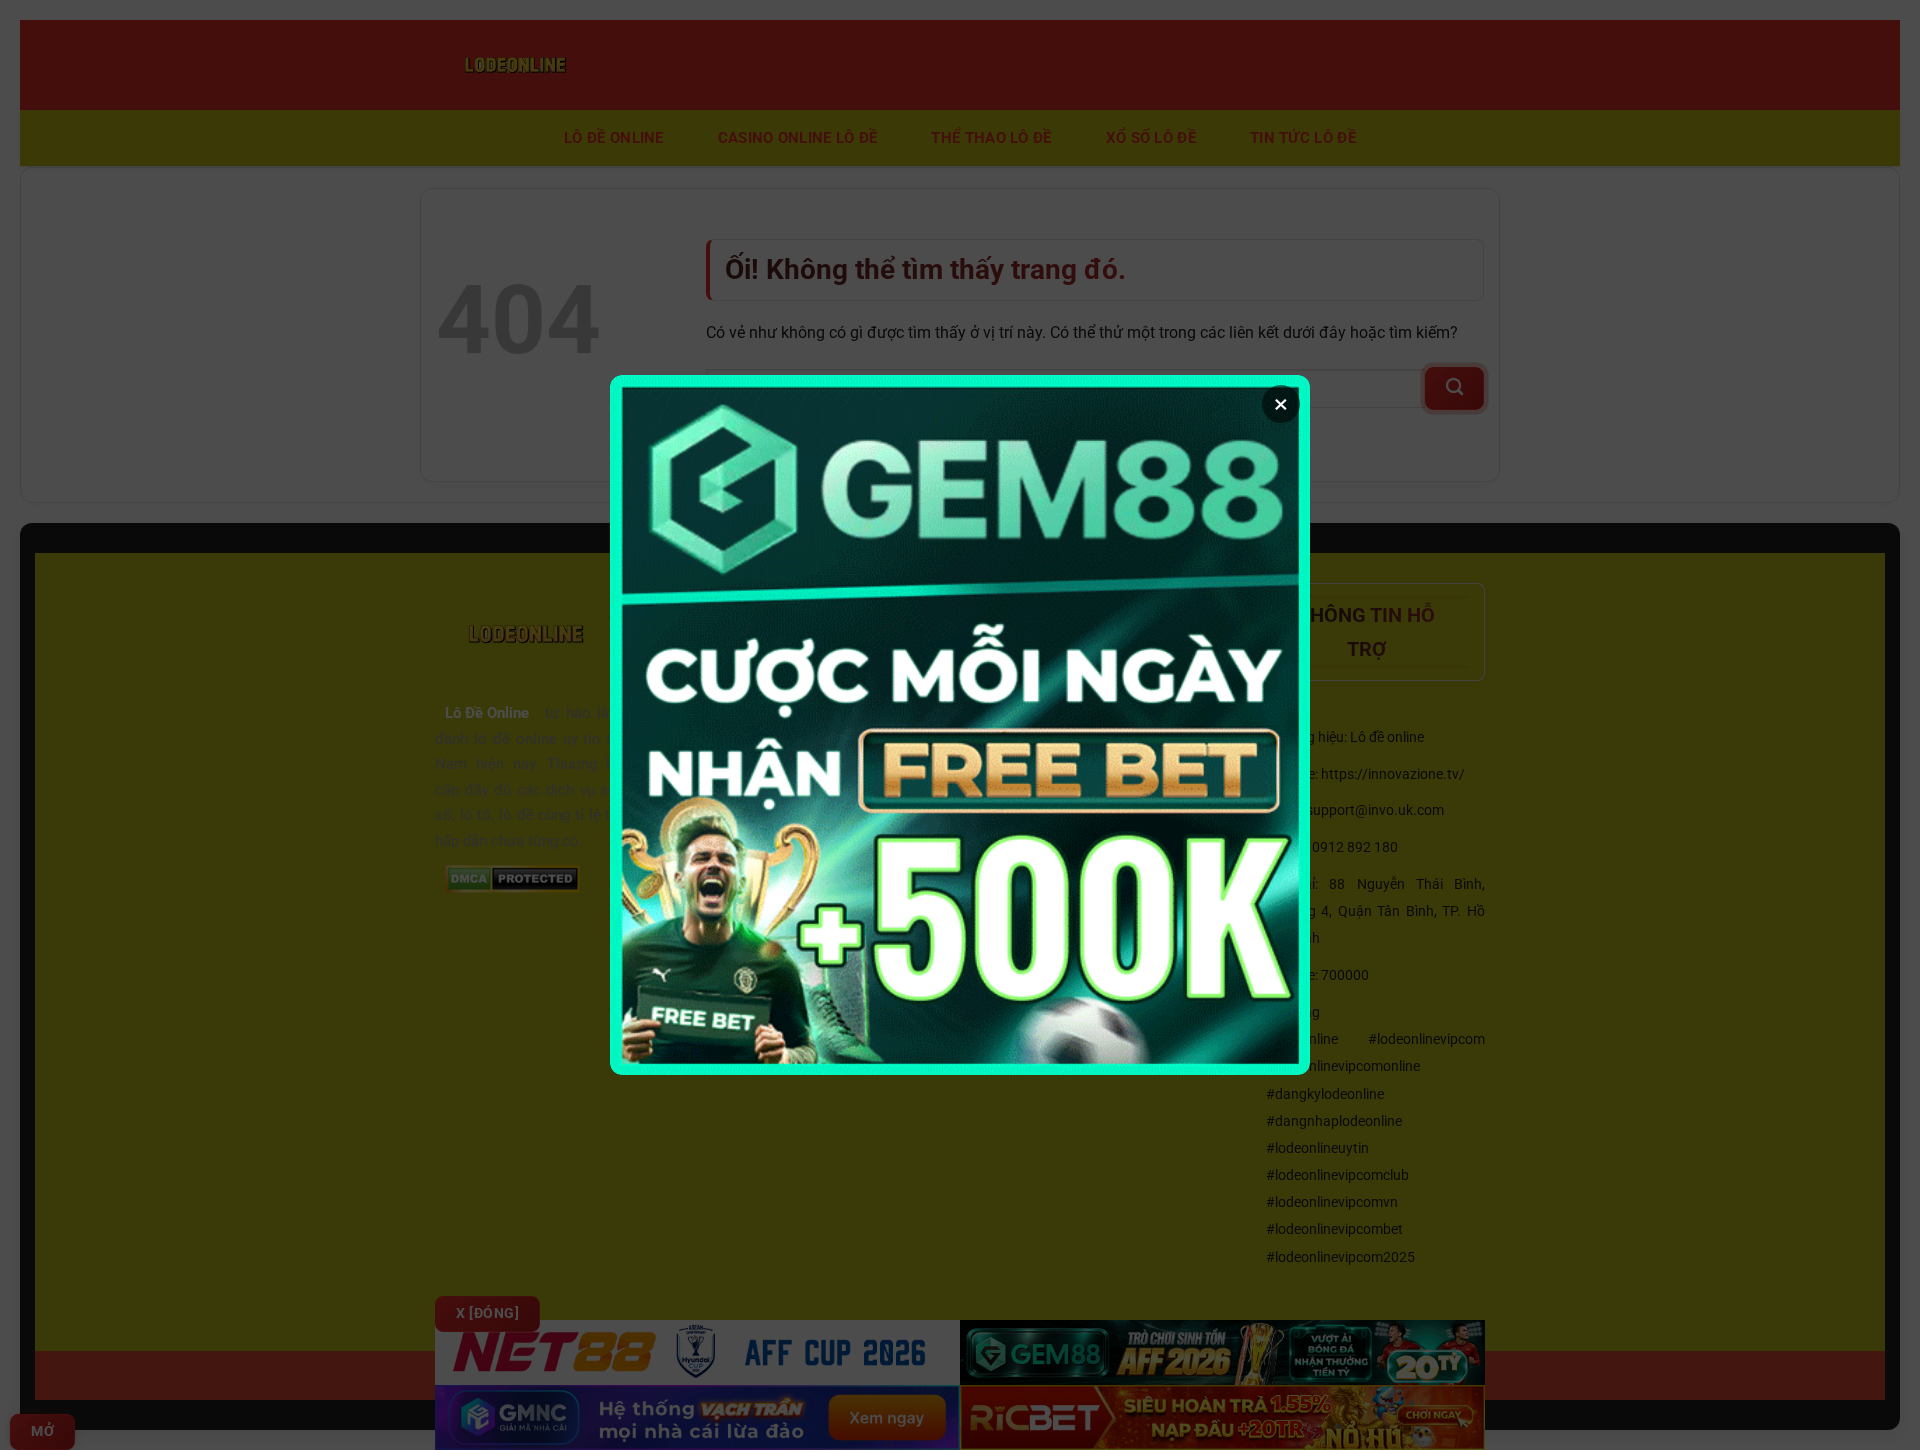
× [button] (1281, 404)
